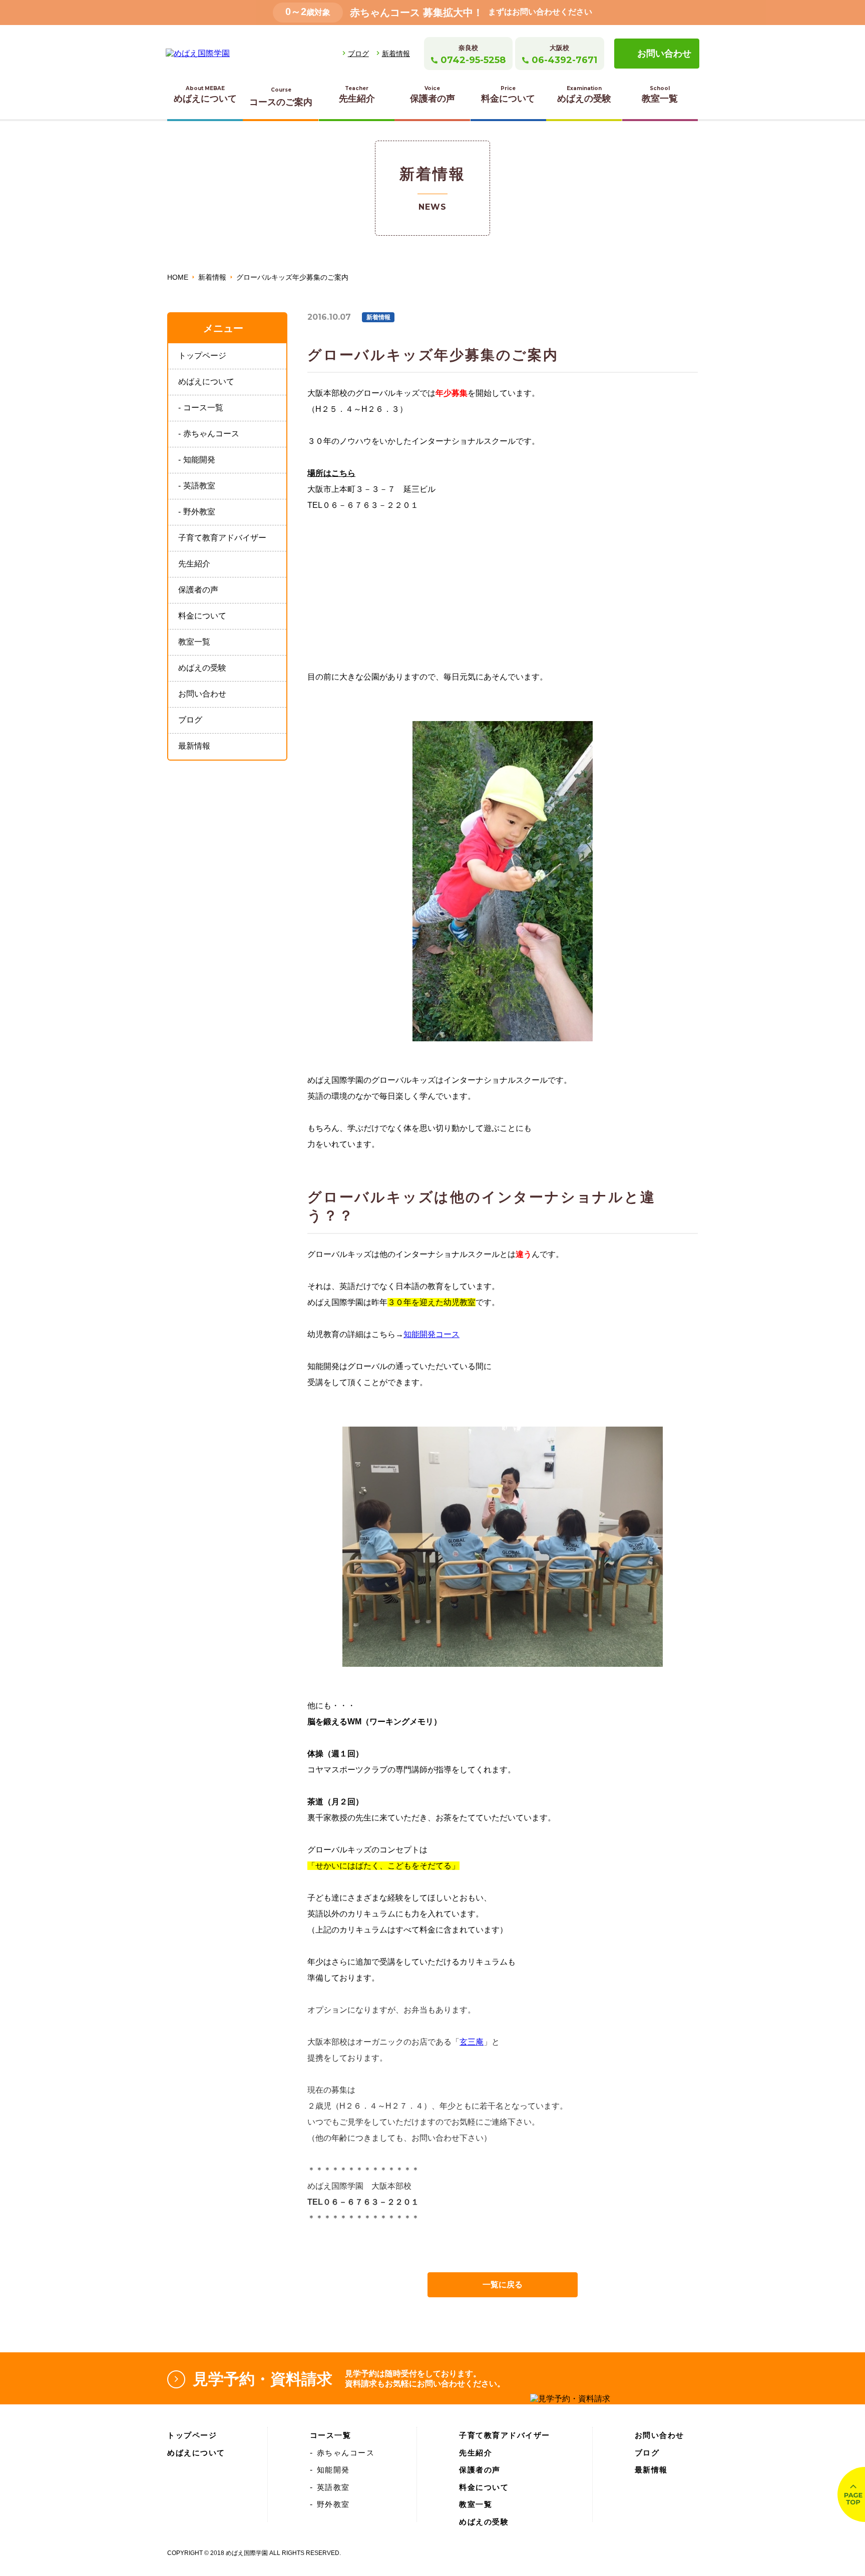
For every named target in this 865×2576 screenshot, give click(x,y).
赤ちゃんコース (211, 434)
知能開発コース (431, 1334)
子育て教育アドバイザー (222, 538)
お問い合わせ (664, 54)
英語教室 (199, 486)
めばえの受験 (584, 94)
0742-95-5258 (473, 60)
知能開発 (199, 460)
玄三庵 (472, 2042)
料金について (508, 94)
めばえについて (205, 94)
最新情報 (194, 746)
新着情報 (396, 54)
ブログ (358, 54)
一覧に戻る (503, 2285)
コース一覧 (203, 408)
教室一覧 (660, 94)
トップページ (202, 356)
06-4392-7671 (564, 60)
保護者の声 (432, 94)
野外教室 (199, 512)
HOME (178, 277)
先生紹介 (357, 94)
